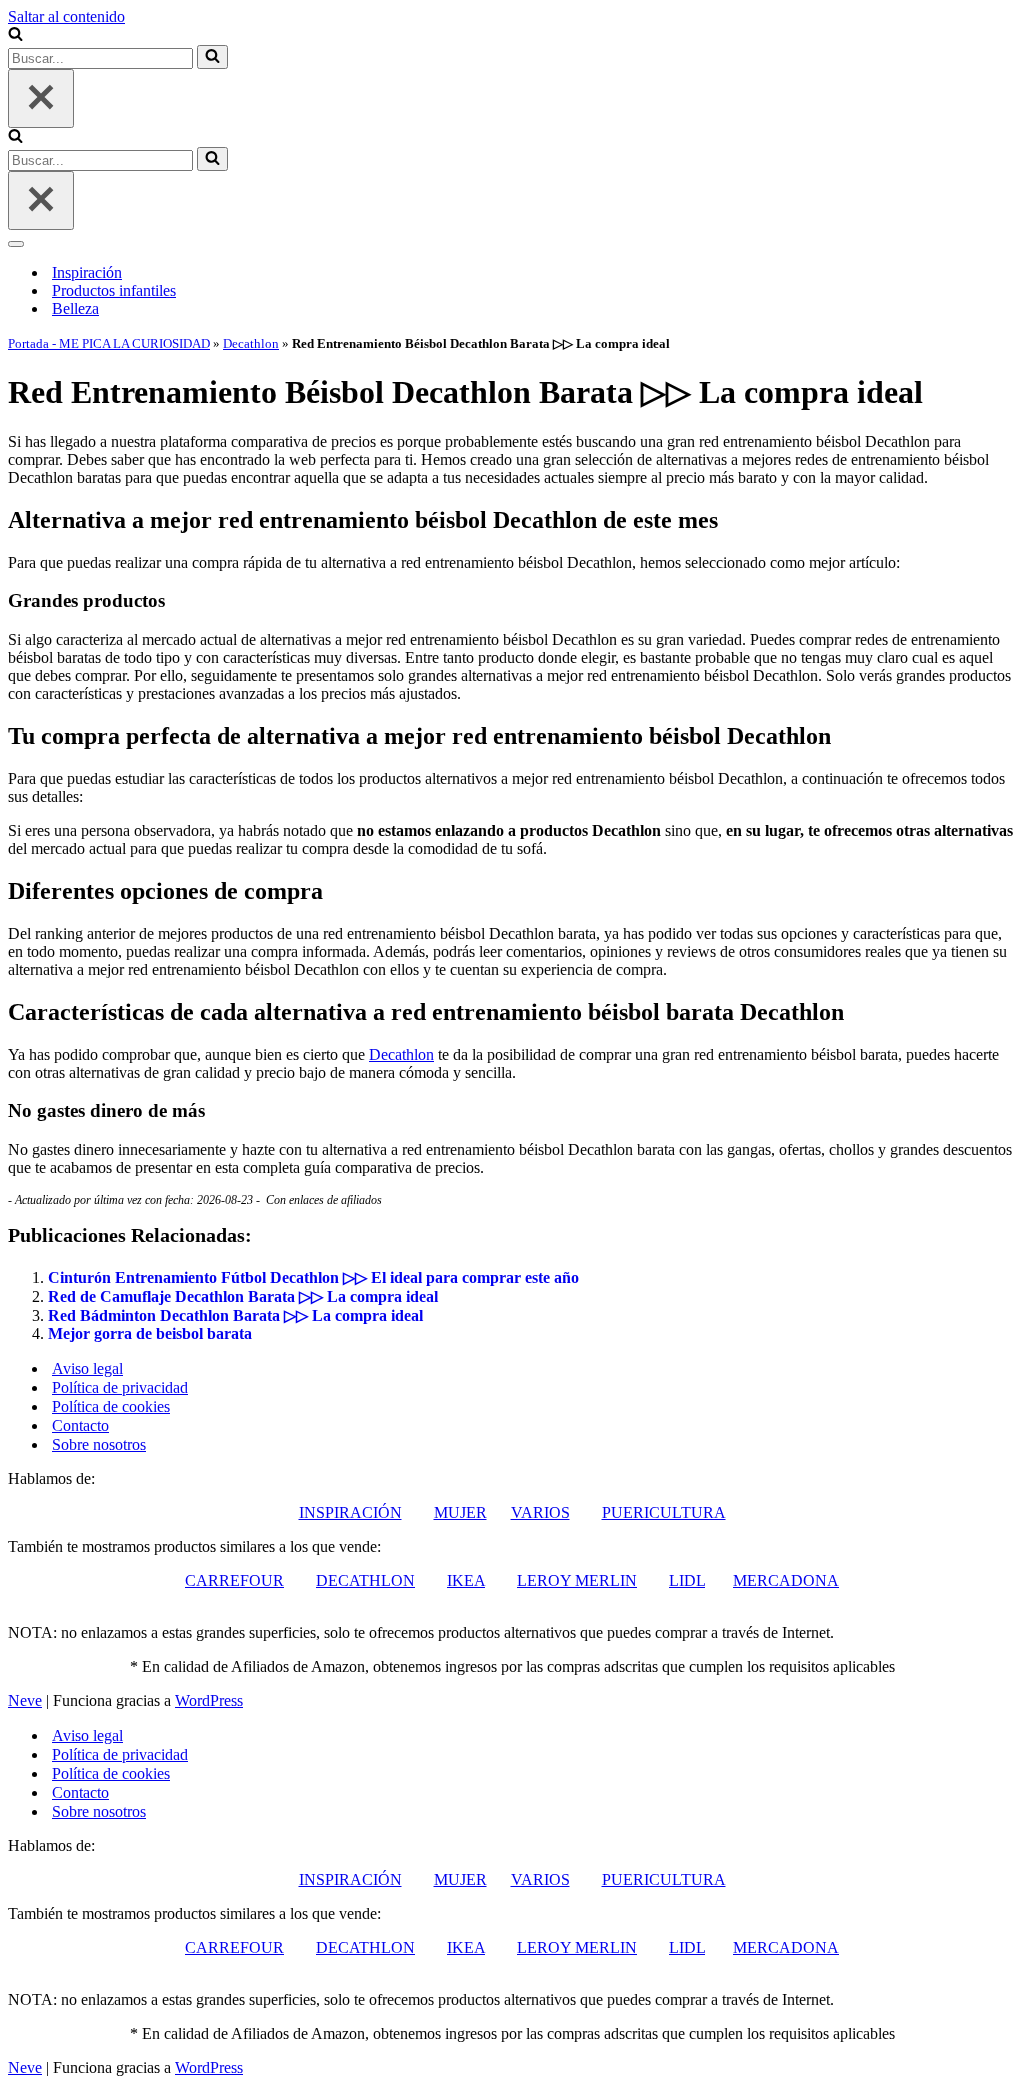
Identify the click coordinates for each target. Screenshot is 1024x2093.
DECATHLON (365, 1580)
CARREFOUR (234, 1580)
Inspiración (87, 272)
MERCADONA (786, 1580)
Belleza (75, 308)
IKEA (466, 1580)
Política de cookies (111, 1406)
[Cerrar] (41, 98)
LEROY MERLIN (577, 1580)
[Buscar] (15, 35)
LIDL (687, 1580)
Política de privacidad (120, 1387)
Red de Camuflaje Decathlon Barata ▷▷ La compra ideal (243, 1296)
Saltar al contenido (66, 16)
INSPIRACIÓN (350, 1512)
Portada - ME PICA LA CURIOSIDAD (109, 343)
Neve (25, 1700)
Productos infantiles (114, 290)
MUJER (460, 1512)
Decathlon (251, 343)
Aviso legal (87, 1368)
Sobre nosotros (99, 1444)
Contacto (80, 1425)
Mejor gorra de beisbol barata (150, 1333)
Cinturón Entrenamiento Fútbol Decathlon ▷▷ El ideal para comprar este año (313, 1277)
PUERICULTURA (664, 1512)
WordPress (209, 1700)
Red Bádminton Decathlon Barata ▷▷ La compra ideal (235, 1315)
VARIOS (540, 1512)
